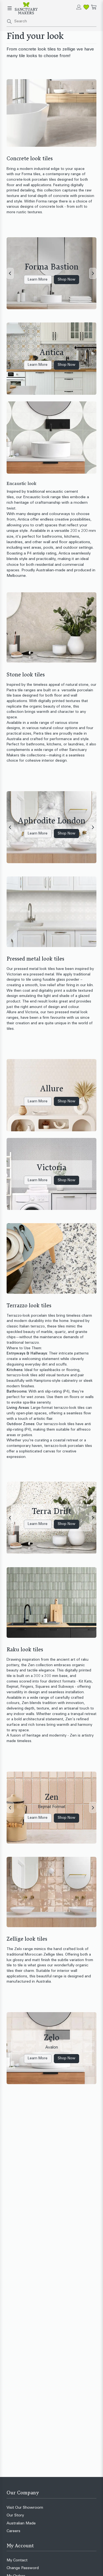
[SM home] (26, 8)
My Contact (17, 2560)
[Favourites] (86, 7)
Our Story (15, 2515)
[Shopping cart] (94, 7)
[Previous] (10, 273)
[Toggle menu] (10, 8)
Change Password (23, 2568)
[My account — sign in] (79, 7)
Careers (13, 2531)
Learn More (38, 280)
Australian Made (21, 2523)
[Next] (93, 273)
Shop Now (66, 280)
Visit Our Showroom (25, 2508)
